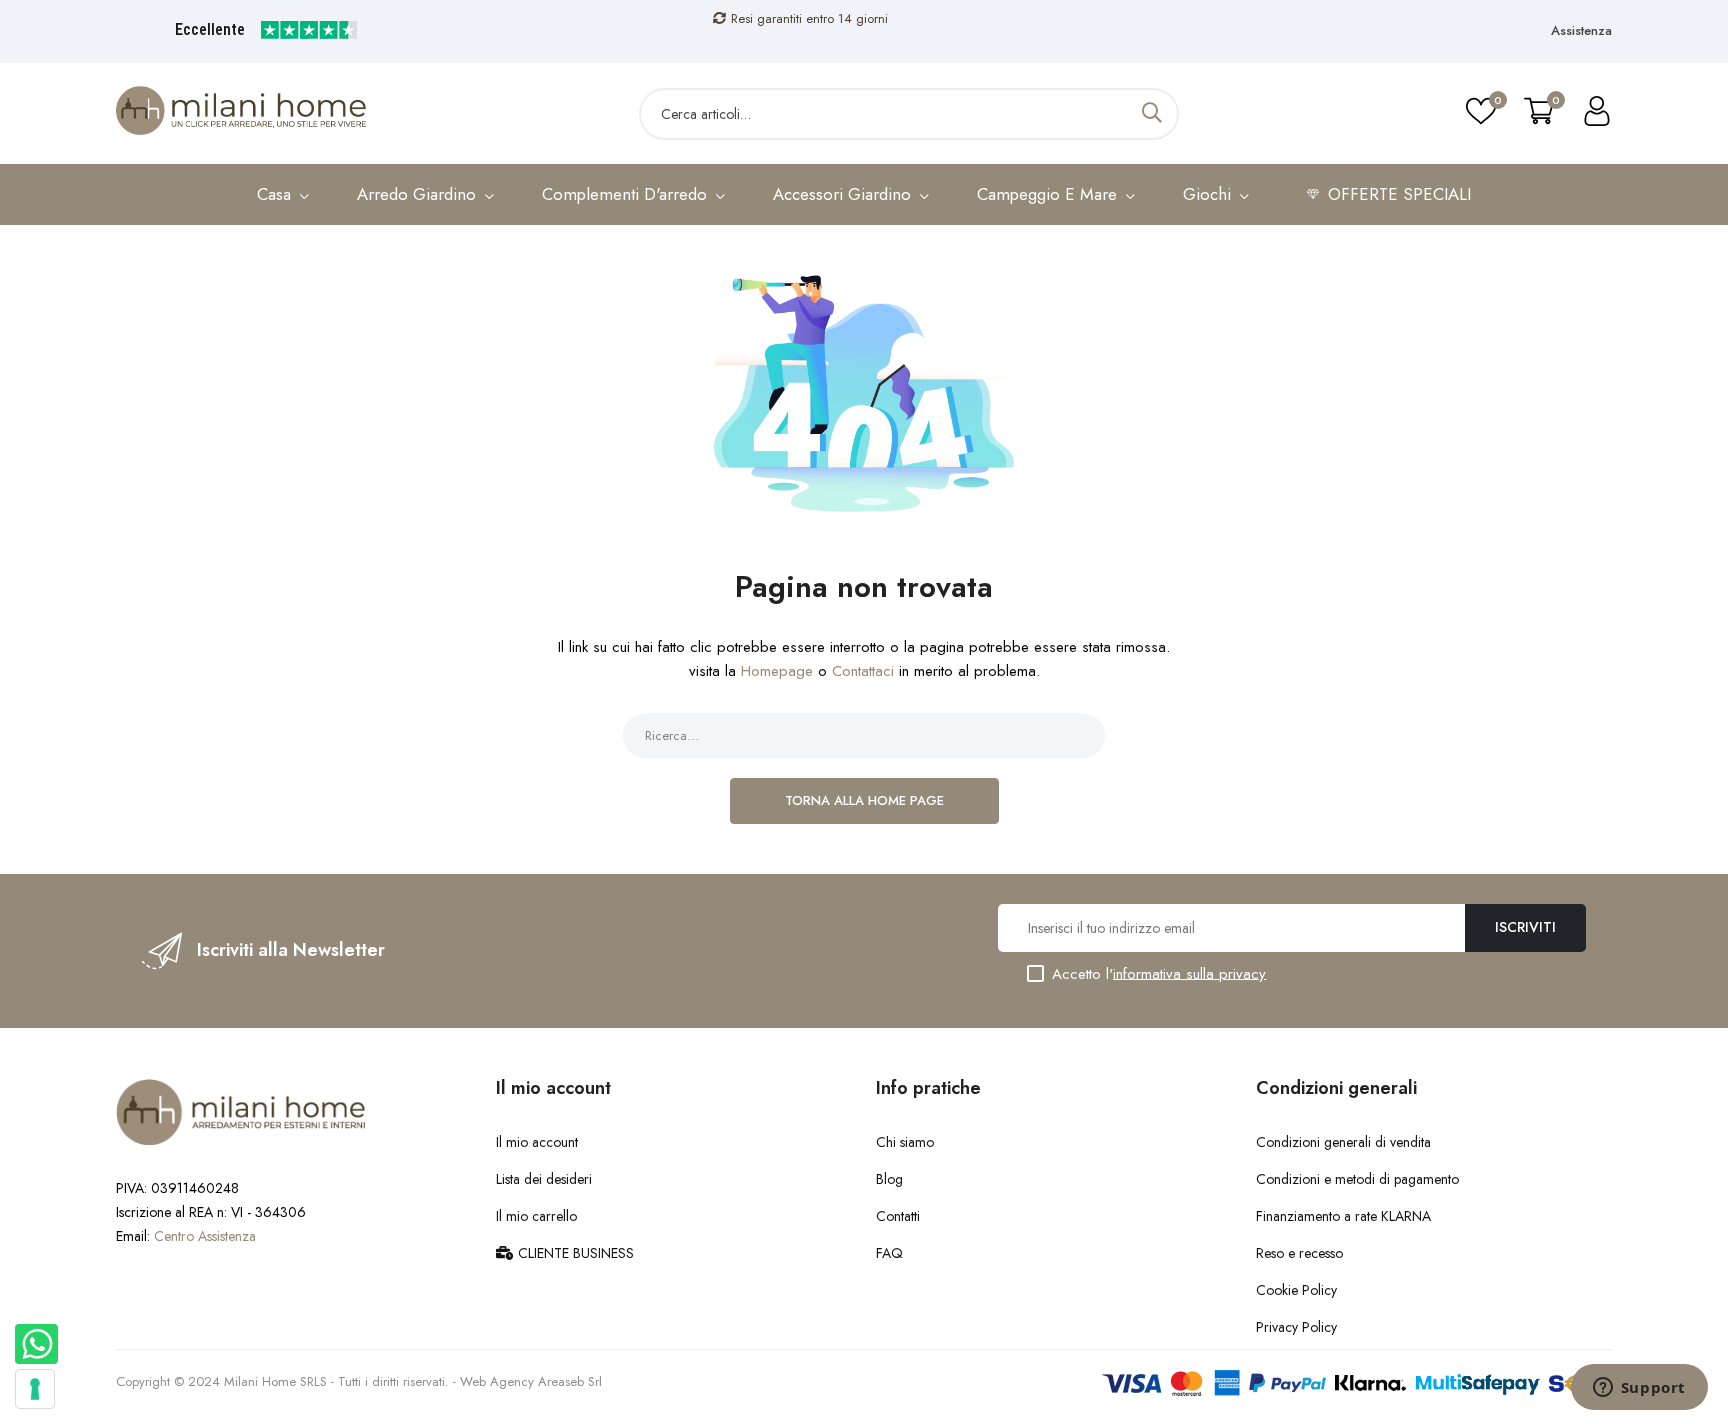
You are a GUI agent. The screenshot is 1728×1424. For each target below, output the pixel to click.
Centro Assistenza (205, 1236)
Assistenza (1581, 30)
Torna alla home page (864, 800)
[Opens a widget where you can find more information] (1639, 1389)
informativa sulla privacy (1189, 973)
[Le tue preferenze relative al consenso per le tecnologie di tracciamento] (35, 1389)
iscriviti (1525, 927)
